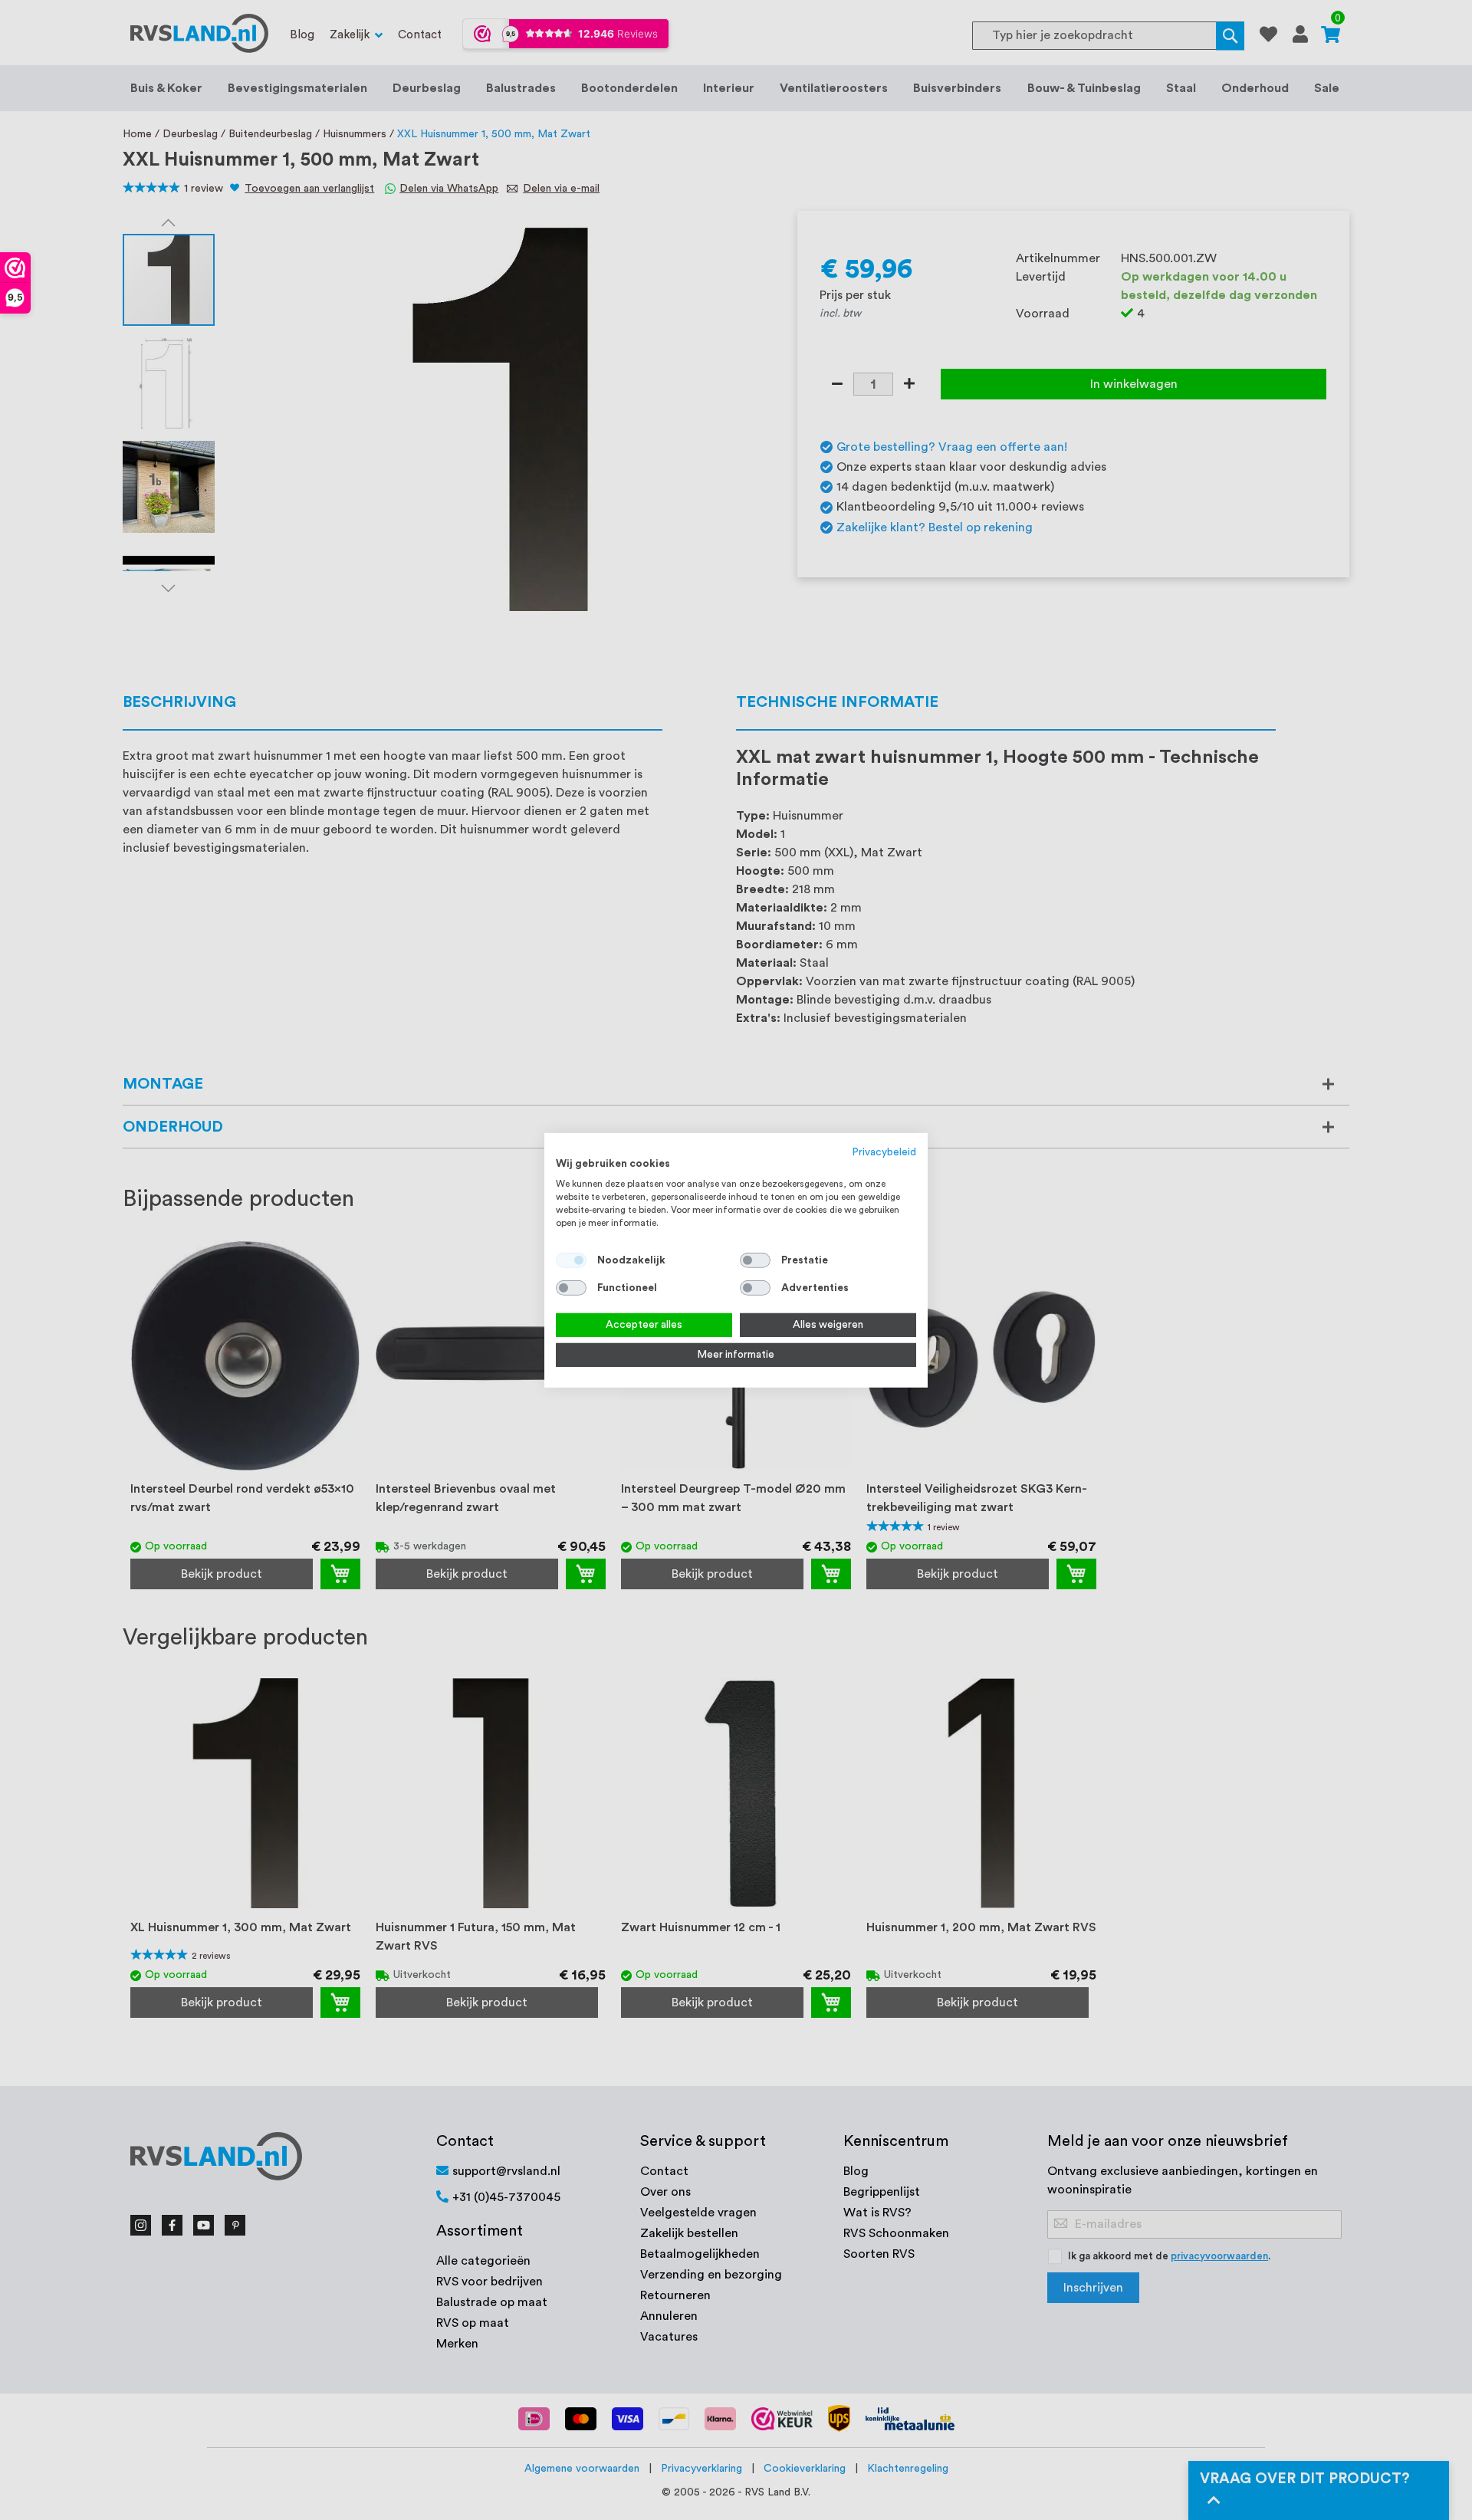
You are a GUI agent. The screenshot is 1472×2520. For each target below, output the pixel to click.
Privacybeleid (884, 1152)
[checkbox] (755, 1260)
